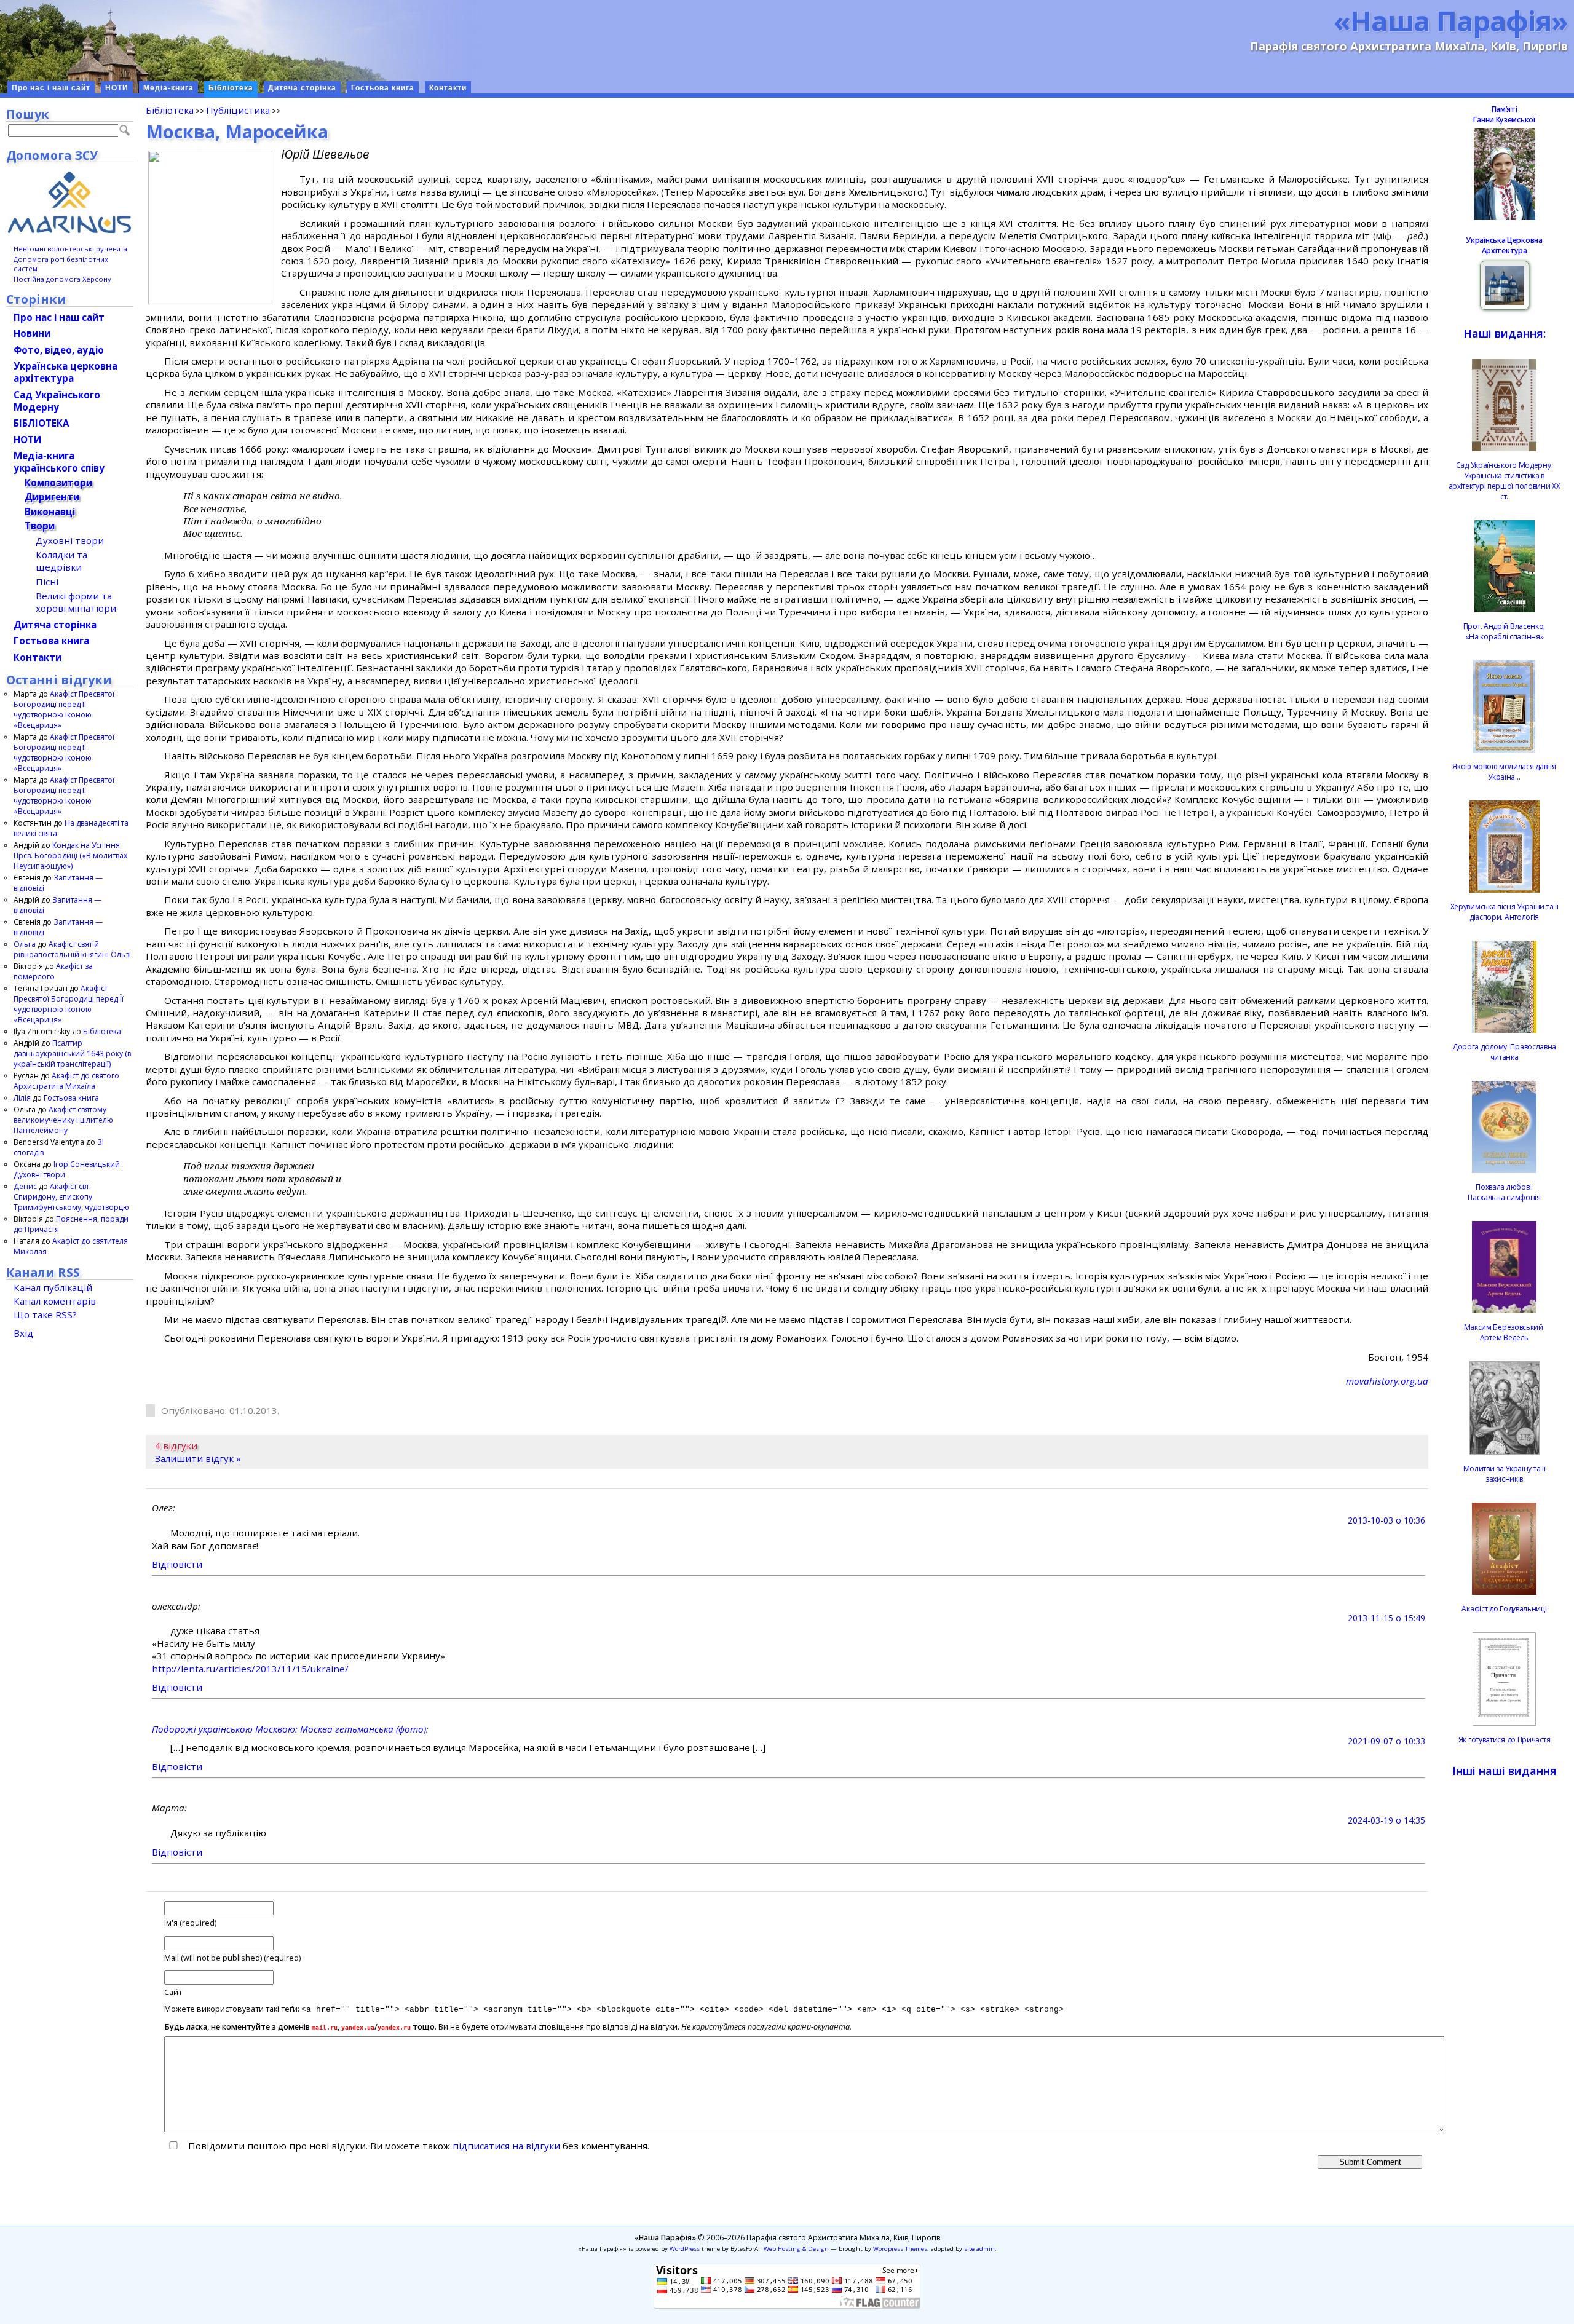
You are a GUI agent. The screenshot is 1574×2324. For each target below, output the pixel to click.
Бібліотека (231, 88)
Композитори (58, 483)
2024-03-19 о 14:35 (1386, 1820)
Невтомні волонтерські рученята (70, 249)
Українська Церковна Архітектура (1504, 245)
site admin (979, 2249)
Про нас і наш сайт (51, 88)
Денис (25, 1186)
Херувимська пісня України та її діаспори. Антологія (1505, 912)
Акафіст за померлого (53, 971)
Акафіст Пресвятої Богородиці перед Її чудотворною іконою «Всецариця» (64, 709)
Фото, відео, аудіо (59, 350)
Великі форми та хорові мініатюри (76, 602)
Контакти (448, 88)
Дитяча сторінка (302, 88)
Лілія (22, 1098)
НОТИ (117, 88)
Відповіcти (177, 1564)
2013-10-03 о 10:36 (1386, 1520)
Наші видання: (1505, 333)
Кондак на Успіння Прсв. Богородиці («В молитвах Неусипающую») (70, 856)
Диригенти (52, 497)
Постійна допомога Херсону (62, 279)
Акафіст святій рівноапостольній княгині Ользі (72, 949)
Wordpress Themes (900, 2249)
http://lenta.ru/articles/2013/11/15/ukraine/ (250, 1669)
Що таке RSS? (45, 1314)
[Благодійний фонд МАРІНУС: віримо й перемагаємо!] (70, 202)
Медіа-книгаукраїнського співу (59, 462)
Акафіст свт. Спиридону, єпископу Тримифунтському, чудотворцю (71, 1197)
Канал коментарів (55, 1301)
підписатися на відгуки (506, 2146)
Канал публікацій (53, 1287)
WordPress (685, 2249)
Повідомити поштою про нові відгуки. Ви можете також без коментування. (417, 2146)
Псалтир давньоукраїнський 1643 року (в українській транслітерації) (72, 1053)
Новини (32, 333)
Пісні (47, 582)
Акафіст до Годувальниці (1504, 1609)
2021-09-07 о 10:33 (1386, 1741)
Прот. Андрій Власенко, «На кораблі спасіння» (1504, 631)
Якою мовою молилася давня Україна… (1504, 772)
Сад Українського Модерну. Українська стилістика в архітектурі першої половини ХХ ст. (1505, 481)
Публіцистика (238, 110)
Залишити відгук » (198, 1458)
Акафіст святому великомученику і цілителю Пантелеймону (63, 1120)
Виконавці (50, 512)
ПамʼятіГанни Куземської (1504, 114)
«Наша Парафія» (1451, 20)
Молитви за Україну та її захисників (1505, 1474)
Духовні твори (70, 540)
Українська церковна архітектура (65, 372)
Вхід (23, 1333)
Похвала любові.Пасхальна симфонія (1504, 1192)
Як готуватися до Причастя (1505, 1740)
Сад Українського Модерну (57, 401)
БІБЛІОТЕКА (41, 423)
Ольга (25, 944)
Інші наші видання (1505, 1771)
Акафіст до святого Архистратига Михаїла (66, 1081)
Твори (40, 526)
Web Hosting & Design (796, 2249)
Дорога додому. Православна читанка (1504, 1052)
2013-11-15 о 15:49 (1386, 1618)
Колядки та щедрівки (61, 561)
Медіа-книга (168, 88)
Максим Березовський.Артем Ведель (1505, 1332)
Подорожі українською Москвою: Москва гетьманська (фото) (289, 1729)
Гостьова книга (383, 88)
